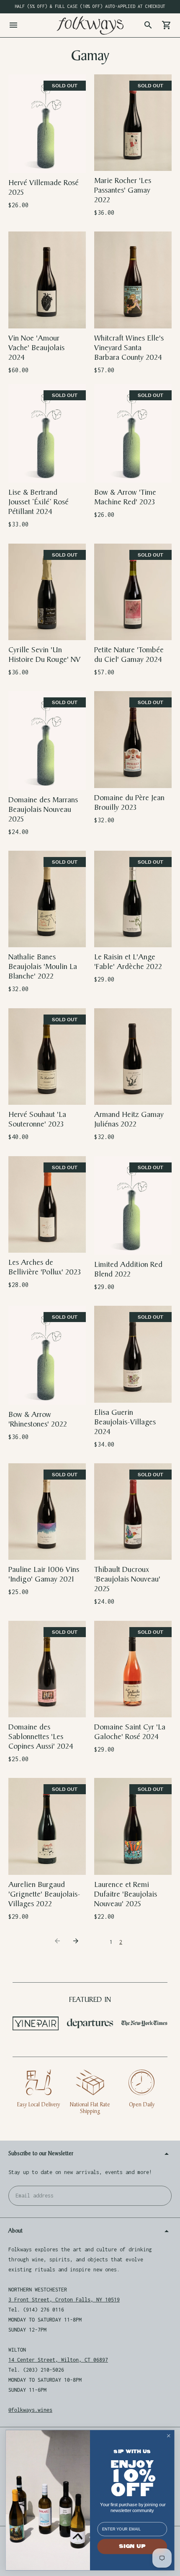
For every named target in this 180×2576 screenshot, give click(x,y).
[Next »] (77, 1942)
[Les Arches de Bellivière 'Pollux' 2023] (47, 1204)
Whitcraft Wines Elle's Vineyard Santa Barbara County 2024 (129, 348)
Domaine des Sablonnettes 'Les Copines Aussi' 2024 (41, 1737)
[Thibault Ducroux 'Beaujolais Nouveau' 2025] (133, 1512)
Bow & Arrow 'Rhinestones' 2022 (38, 1419)
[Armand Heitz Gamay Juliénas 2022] (133, 1057)
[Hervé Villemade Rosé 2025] (47, 124)
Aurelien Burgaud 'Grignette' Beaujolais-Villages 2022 (44, 1894)
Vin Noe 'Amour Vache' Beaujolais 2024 (36, 348)
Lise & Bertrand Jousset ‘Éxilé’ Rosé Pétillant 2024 (39, 502)
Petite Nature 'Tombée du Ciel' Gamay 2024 (129, 655)
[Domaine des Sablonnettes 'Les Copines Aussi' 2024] (47, 1669)
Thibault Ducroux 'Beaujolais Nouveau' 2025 (127, 1579)
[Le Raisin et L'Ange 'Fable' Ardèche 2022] (133, 899)
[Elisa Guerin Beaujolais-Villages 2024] (133, 1354)
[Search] (148, 25)
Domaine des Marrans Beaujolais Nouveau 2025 (43, 810)
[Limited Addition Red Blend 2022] (133, 1205)
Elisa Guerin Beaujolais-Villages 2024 (125, 1422)
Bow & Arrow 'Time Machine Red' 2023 (125, 497)
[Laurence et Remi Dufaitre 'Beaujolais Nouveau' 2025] (133, 1826)
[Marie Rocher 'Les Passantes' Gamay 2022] (133, 123)
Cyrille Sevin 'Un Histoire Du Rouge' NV (44, 655)
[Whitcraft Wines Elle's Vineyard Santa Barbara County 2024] (133, 280)
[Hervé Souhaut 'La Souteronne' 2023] (47, 1057)
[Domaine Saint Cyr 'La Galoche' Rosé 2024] (133, 1669)
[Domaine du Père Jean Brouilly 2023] (133, 739)
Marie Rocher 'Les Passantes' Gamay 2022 (123, 190)
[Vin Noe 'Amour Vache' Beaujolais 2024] (47, 280)
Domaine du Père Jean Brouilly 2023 (129, 803)
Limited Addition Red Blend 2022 (128, 1269)
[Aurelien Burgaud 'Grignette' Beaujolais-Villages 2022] (47, 1826)
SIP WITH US (132, 2452)
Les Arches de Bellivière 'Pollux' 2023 (45, 1267)
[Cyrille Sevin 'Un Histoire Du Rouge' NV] (47, 592)
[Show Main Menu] (13, 25)
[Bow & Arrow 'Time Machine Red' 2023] (133, 433)
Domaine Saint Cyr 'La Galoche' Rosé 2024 (130, 1732)
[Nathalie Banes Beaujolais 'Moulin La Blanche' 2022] (47, 899)
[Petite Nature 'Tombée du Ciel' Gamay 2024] (133, 592)
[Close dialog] (168, 2436)
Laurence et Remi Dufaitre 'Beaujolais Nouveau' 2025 (126, 1894)
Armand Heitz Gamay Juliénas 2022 (129, 1119)
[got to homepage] (90, 25)
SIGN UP (132, 2546)
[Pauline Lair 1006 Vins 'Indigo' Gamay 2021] (47, 1512)
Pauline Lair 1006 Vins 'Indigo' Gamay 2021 (44, 1574)
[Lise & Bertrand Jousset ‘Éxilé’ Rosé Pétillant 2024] (47, 433)
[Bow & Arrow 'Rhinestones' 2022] (47, 1355)
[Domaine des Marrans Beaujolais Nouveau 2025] (47, 740)
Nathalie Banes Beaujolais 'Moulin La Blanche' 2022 (43, 967)
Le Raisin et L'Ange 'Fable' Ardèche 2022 (128, 962)
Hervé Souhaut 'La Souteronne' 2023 (37, 1119)
